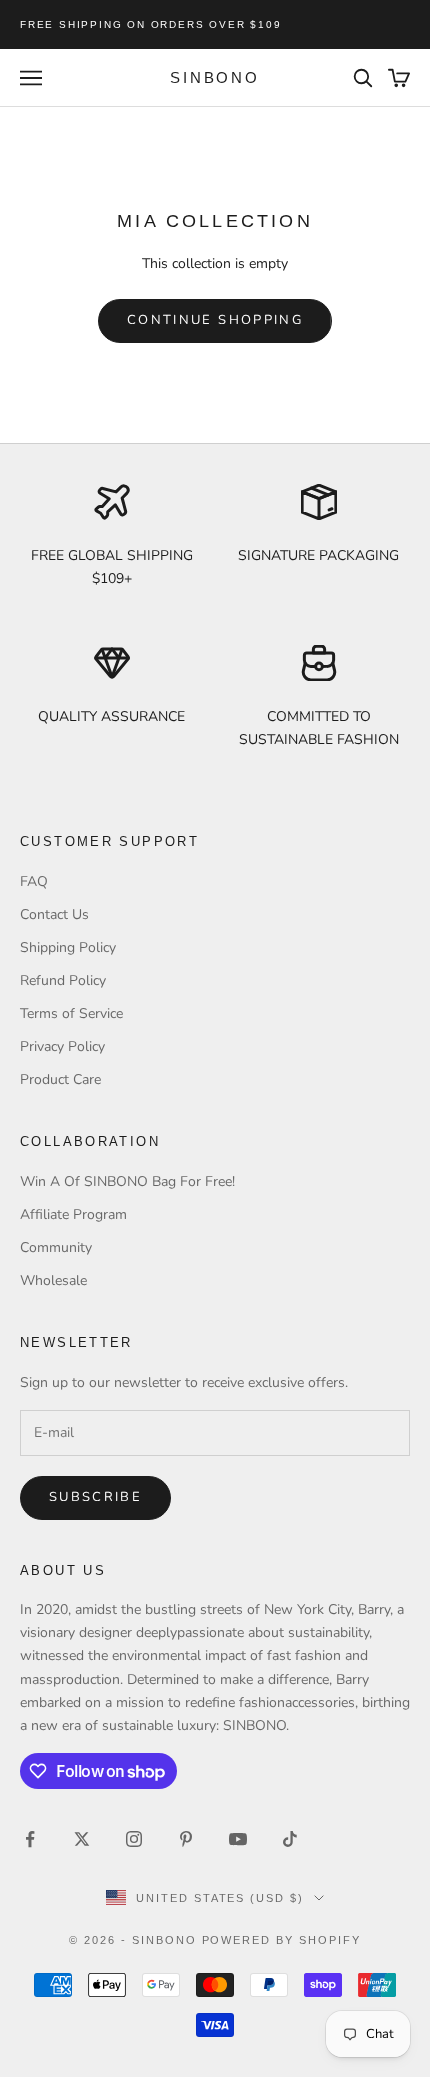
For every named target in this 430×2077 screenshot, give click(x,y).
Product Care (60, 1079)
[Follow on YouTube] (238, 1839)
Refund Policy (63, 980)
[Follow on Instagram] (134, 1839)
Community (56, 1247)
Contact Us (54, 914)
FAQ (34, 881)
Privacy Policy (62, 1046)
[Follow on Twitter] (82, 1839)
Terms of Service (71, 1013)
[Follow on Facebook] (30, 1839)
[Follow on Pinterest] (186, 1839)
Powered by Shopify (282, 1940)
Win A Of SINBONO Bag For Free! (127, 1181)
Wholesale (53, 1280)
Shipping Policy (68, 947)
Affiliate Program (73, 1214)
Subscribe (95, 1497)
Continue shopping (215, 320)
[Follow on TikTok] (290, 1839)
